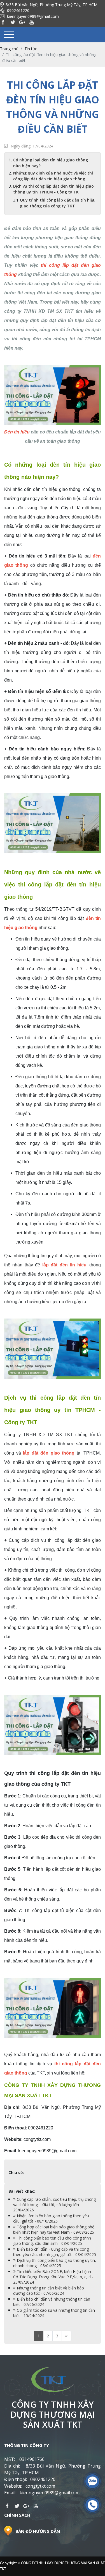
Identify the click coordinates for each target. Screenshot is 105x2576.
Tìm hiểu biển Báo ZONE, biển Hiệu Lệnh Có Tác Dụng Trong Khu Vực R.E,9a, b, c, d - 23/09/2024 (53, 2277)
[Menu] (9, 35)
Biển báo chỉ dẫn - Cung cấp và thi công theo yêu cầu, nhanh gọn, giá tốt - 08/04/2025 (55, 2252)
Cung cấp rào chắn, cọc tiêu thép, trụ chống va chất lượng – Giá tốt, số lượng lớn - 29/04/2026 (54, 2205)
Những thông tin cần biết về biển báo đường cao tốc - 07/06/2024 (49, 2291)
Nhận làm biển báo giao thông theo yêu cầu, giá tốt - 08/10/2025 (51, 2218)
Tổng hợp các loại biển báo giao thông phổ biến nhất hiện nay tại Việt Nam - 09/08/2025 (54, 2230)
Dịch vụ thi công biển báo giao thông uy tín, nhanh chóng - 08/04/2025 (55, 2263)
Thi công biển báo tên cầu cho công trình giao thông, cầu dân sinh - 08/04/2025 (52, 2241)
